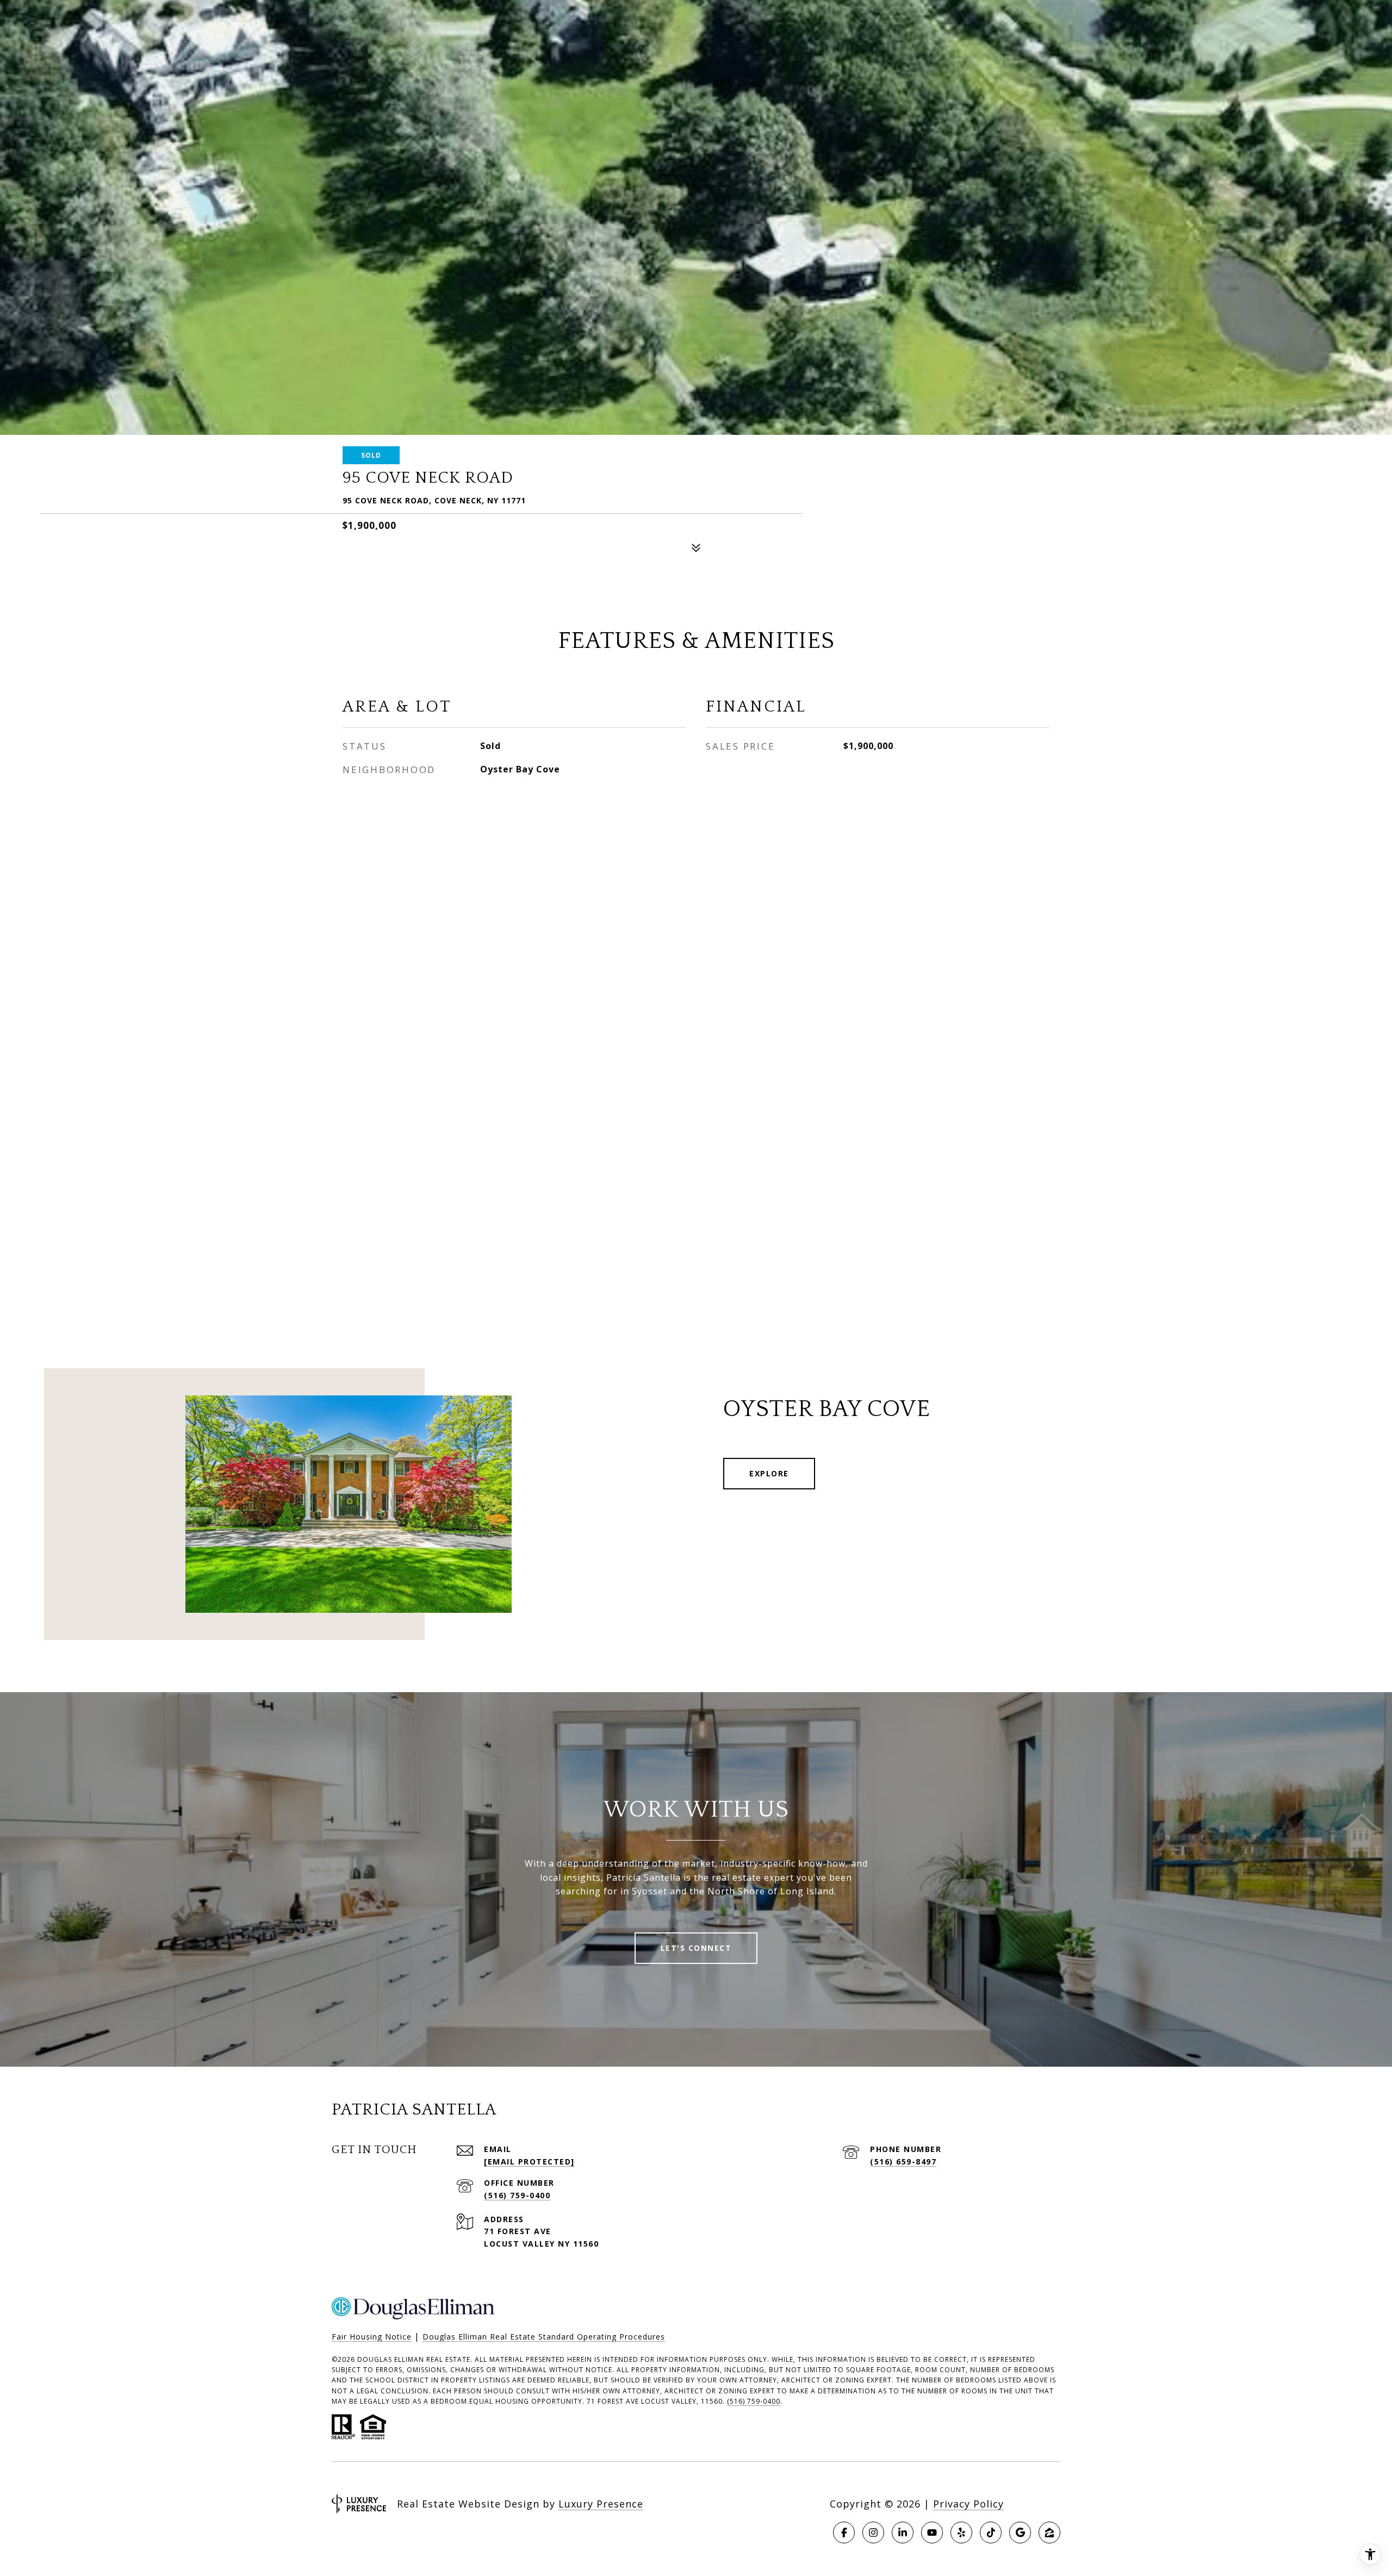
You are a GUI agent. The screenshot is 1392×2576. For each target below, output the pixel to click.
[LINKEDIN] (903, 2533)
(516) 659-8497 (903, 2162)
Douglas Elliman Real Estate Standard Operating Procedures (544, 2337)
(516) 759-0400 (517, 2195)
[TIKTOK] (991, 2533)
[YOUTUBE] (932, 2533)
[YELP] (961, 2533)
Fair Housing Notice (372, 2337)
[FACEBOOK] (844, 2533)
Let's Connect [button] (696, 1948)
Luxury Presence (601, 2504)
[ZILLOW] (1049, 2533)
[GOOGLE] (1020, 2533)
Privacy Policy (968, 2504)
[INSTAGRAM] (873, 2533)
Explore (769, 1473)
